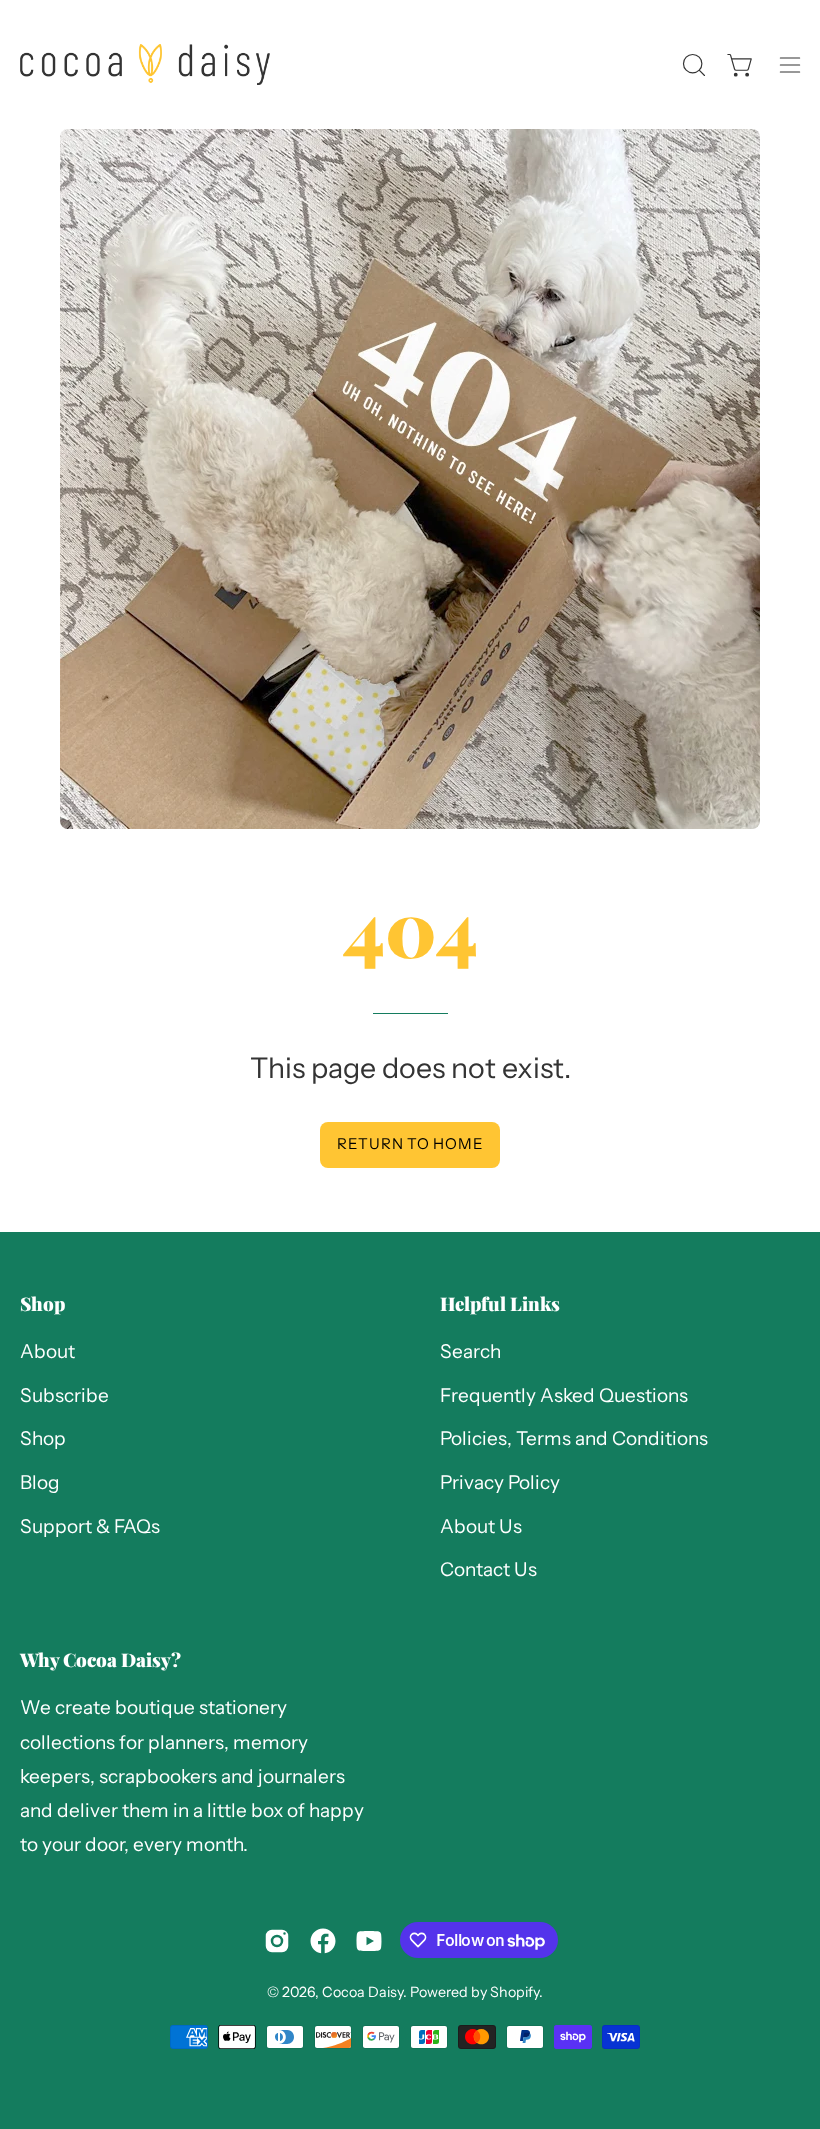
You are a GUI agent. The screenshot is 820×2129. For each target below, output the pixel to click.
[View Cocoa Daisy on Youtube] (369, 1941)
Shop (42, 1303)
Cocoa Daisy (362, 1992)
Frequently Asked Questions (564, 1395)
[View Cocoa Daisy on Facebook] (323, 1941)
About (47, 1351)
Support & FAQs (90, 1526)
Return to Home (410, 1143)
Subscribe (64, 1395)
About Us (481, 1526)
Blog (40, 1482)
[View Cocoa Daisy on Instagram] (277, 1941)
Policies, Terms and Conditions (574, 1439)
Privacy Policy (500, 1482)
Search (470, 1351)
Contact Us (488, 1570)
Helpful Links (500, 1303)
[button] (692, 65)
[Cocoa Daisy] (145, 64)
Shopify (514, 1992)
